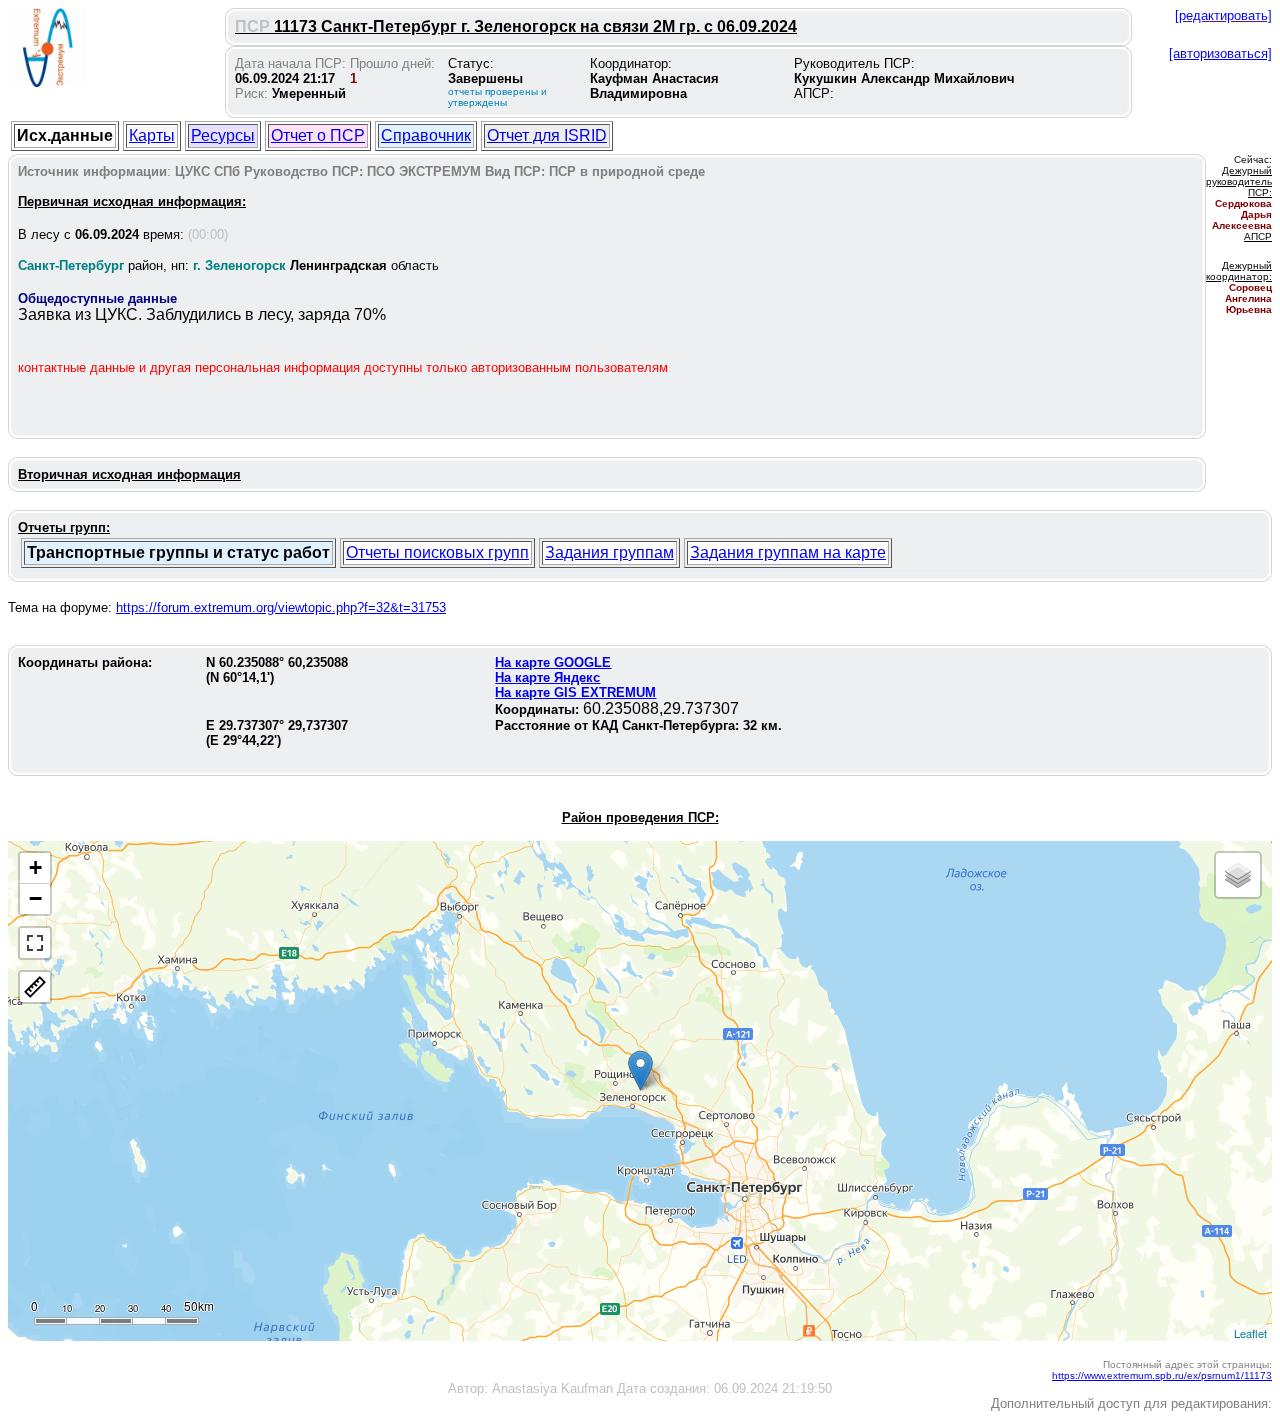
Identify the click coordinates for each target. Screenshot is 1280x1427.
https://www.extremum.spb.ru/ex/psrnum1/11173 (1162, 1375)
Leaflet (1250, 1333)
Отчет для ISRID (547, 135)
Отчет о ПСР (318, 135)
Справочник (426, 135)
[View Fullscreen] (35, 943)
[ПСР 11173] (640, 1070)
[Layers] (1238, 875)
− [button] (35, 898)
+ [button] (35, 867)
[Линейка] (35, 987)
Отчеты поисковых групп (437, 552)
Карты (152, 135)
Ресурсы (223, 135)
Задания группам (609, 552)
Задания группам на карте (788, 552)
